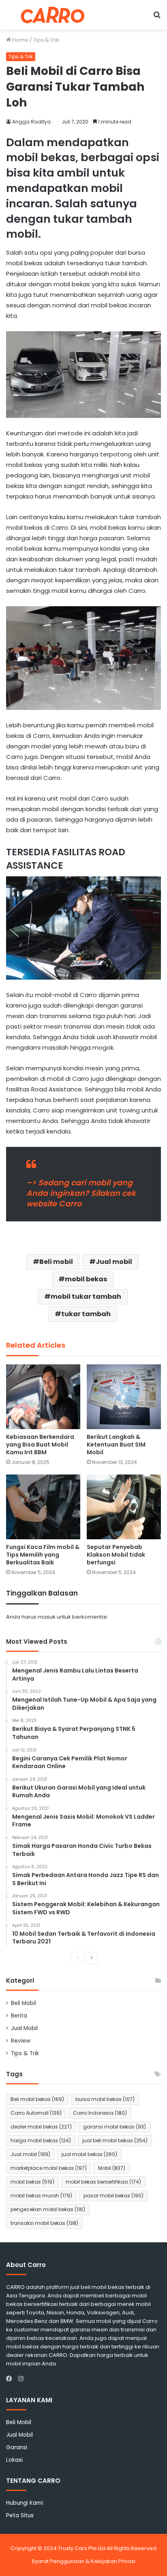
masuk (47, 1617)
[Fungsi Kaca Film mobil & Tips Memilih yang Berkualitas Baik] (43, 1507)
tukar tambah (86, 1314)
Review (21, 2041)
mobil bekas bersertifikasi (103, 2182)
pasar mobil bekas (113, 2196)
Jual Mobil (24, 2028)
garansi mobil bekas (115, 2127)
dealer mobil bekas (41, 2127)
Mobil (112, 2168)
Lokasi (14, 2460)
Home (20, 40)
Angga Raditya (31, 122)
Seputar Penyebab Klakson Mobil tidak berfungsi (116, 1555)
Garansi (17, 2447)
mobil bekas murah (41, 2196)
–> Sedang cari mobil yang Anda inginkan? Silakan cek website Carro (81, 1193)
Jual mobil (114, 1262)
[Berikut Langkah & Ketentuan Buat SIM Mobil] (124, 1397)
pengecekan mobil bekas (48, 2209)
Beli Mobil (24, 2003)
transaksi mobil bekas (44, 2223)
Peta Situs (20, 2515)
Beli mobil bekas (37, 2099)
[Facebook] (11, 2379)
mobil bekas (86, 1279)
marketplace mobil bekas (49, 2168)
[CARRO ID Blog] (53, 15)
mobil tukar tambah (86, 1297)
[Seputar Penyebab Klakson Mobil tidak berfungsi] (124, 1507)
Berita (19, 2016)
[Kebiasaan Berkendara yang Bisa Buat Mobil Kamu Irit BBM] (43, 1397)
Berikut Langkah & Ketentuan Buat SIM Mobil (116, 1445)
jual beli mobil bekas (115, 2140)
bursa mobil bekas (105, 2099)
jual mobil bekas (89, 2154)
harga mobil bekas (41, 2140)
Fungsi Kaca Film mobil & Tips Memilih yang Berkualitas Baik (43, 1555)
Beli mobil (56, 1262)
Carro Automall (36, 2113)
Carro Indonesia (100, 2113)
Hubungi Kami (25, 2503)
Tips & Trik (46, 40)
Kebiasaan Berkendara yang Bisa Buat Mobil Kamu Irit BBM (40, 1445)
